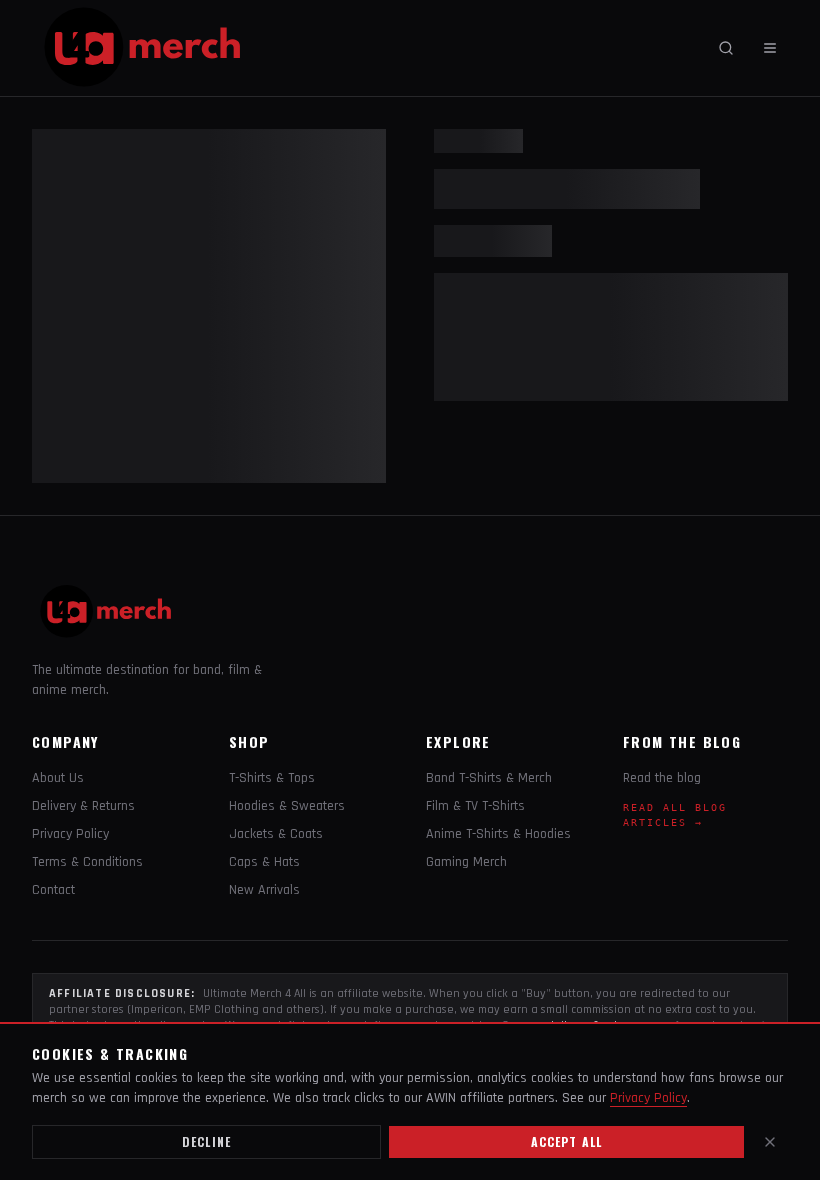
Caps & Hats (264, 862)
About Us (58, 778)
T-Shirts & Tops (272, 778)
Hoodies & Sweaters (287, 806)
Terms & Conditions (87, 862)
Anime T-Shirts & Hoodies (498, 834)
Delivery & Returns (83, 806)
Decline (206, 1141)
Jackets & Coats (276, 834)
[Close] (770, 1142)
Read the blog (662, 778)
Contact (53, 890)
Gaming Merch (466, 862)
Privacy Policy (70, 834)
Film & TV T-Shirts (475, 806)
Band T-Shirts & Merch (489, 778)
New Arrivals (264, 890)
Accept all (567, 1141)
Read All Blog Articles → (675, 815)
